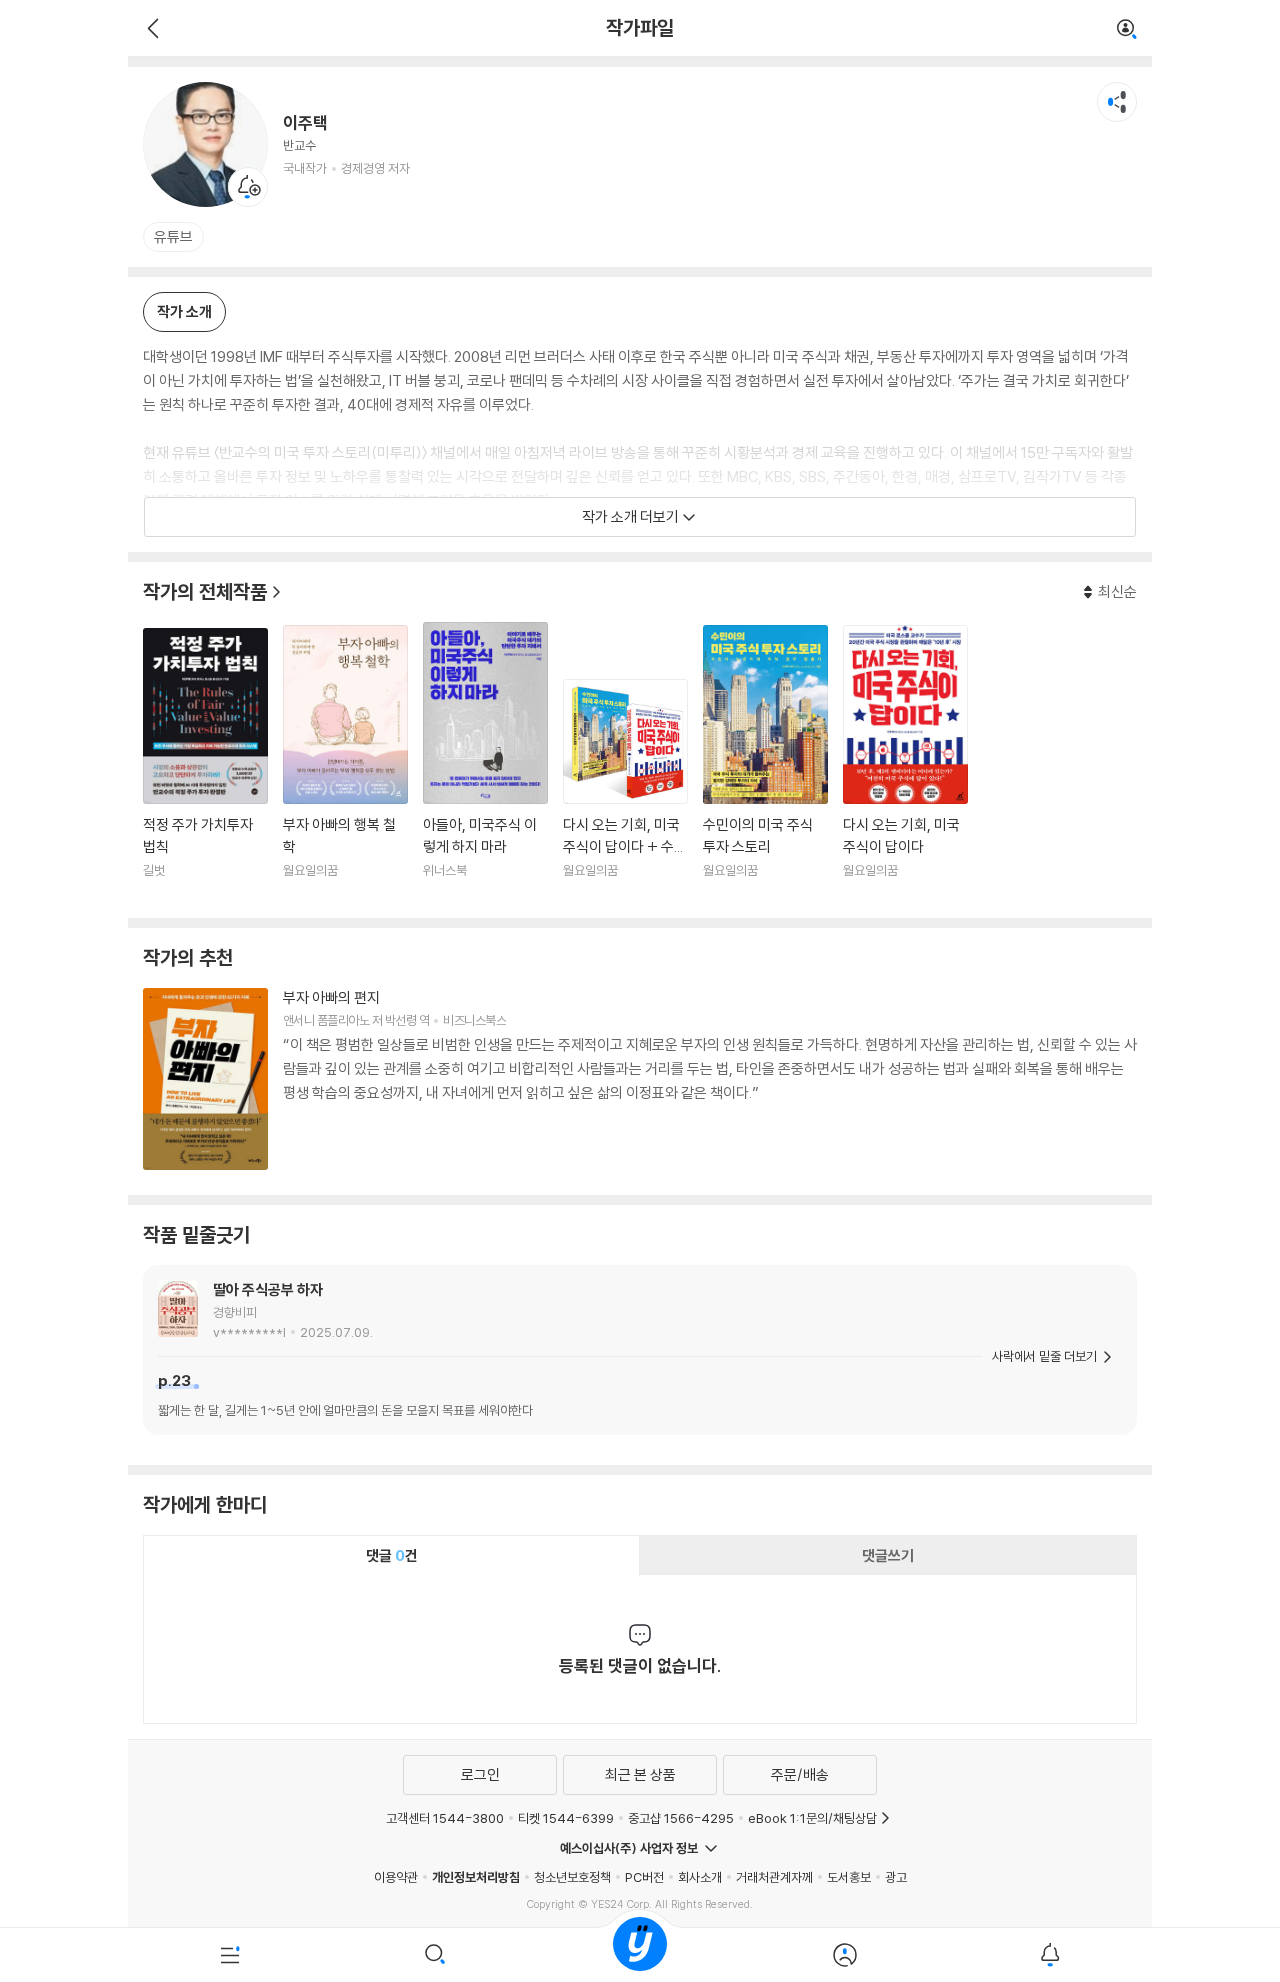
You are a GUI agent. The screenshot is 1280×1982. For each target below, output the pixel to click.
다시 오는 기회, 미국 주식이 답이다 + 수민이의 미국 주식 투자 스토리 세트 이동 (625, 791)
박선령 (400, 1020)
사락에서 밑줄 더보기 (1044, 1356)
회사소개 (700, 1877)
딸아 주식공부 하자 (268, 1289)
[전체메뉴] (230, 1955)
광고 (896, 1877)
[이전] (150, 28)
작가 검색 (1127, 30)
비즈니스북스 (474, 1020)
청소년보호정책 (572, 1877)
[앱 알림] (1049, 1955)
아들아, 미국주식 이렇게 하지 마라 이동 (485, 762)
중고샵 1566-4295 (681, 1818)
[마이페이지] (844, 1955)
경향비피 (235, 1312)
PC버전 (644, 1877)
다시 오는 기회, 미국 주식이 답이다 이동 (905, 764)
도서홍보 (849, 1877)
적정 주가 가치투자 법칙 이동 (205, 765)
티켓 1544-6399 (566, 1818)
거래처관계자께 (774, 1877)
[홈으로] (640, 1955)
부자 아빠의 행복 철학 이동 (345, 764)
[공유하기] (1117, 102)
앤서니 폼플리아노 (326, 1020)
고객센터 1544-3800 (445, 1818)
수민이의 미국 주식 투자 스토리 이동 (765, 764)
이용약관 (396, 1877)
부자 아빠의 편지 (331, 997)
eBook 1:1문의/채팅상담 (812, 1818)
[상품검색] (435, 1955)
